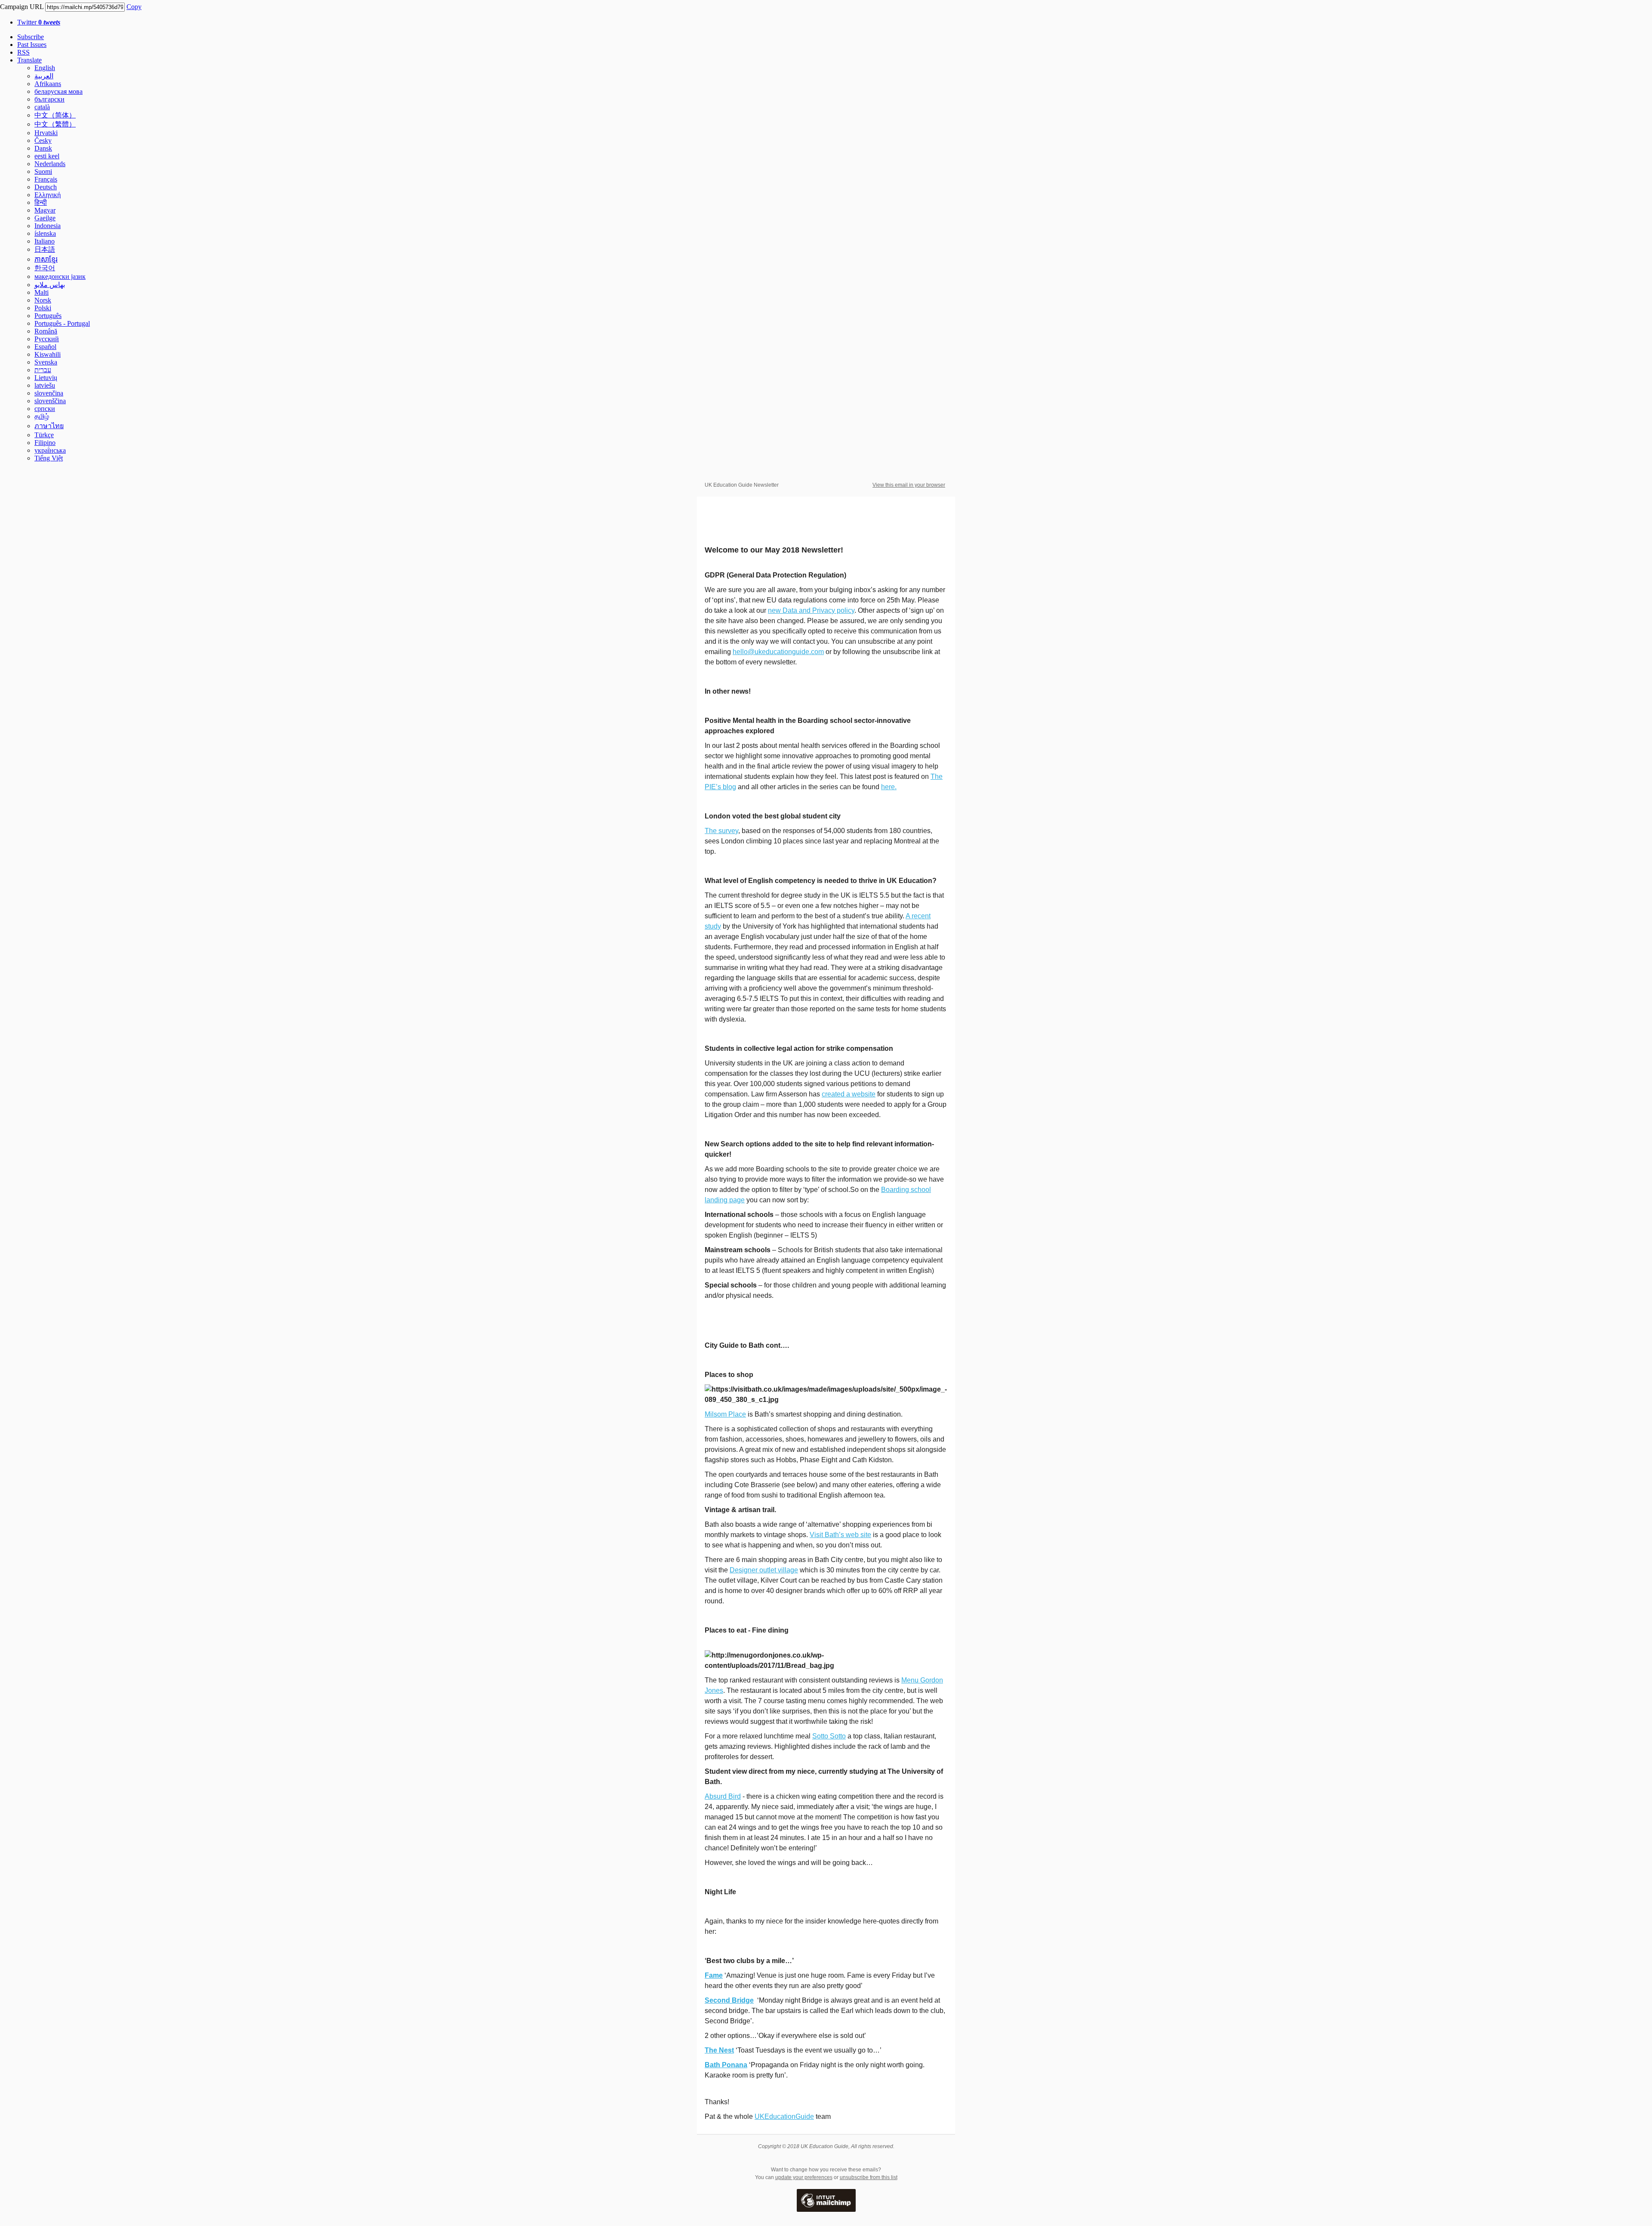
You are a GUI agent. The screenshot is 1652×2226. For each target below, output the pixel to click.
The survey (721, 831)
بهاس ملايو (50, 285)
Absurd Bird (723, 1796)
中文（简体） (55, 115)
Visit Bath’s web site (840, 1535)
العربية (44, 76)
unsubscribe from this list (869, 2177)
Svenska (46, 362)
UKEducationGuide (784, 2116)
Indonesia (48, 226)
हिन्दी (41, 202)
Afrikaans (48, 84)
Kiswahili (48, 354)
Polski (43, 308)
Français (46, 179)
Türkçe (44, 435)
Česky (43, 140)
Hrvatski (46, 133)
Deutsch (46, 187)
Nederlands (50, 164)
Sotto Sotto (829, 1736)
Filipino (45, 443)
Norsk (43, 300)
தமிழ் (42, 416)
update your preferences (804, 2177)
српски (45, 409)
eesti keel (47, 156)
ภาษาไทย (49, 426)
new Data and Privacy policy (811, 610)
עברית (43, 370)
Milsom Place (725, 1414)
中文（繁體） (55, 124)
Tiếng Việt (49, 458)
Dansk (43, 148)
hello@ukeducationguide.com (778, 652)
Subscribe (31, 37)
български (49, 99)
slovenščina (50, 401)
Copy (134, 7)
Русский (47, 339)
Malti (42, 292)
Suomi (43, 171)
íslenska (45, 233)
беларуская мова (59, 91)
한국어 (45, 268)
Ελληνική (48, 195)
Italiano (45, 241)
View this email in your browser (909, 485)
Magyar (45, 210)
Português (48, 316)
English (45, 68)
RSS (23, 52)
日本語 (45, 249)
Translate (29, 60)
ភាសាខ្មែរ (46, 259)
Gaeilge (45, 218)
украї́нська (50, 450)
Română (46, 331)
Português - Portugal (62, 323)
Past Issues (32, 45)
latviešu (45, 385)
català (42, 107)
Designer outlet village (764, 1570)
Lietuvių (46, 378)
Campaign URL (22, 7)
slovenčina (49, 393)
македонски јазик (60, 276)
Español (45, 347)
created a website (849, 1094)
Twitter (39, 22)
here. (889, 787)
